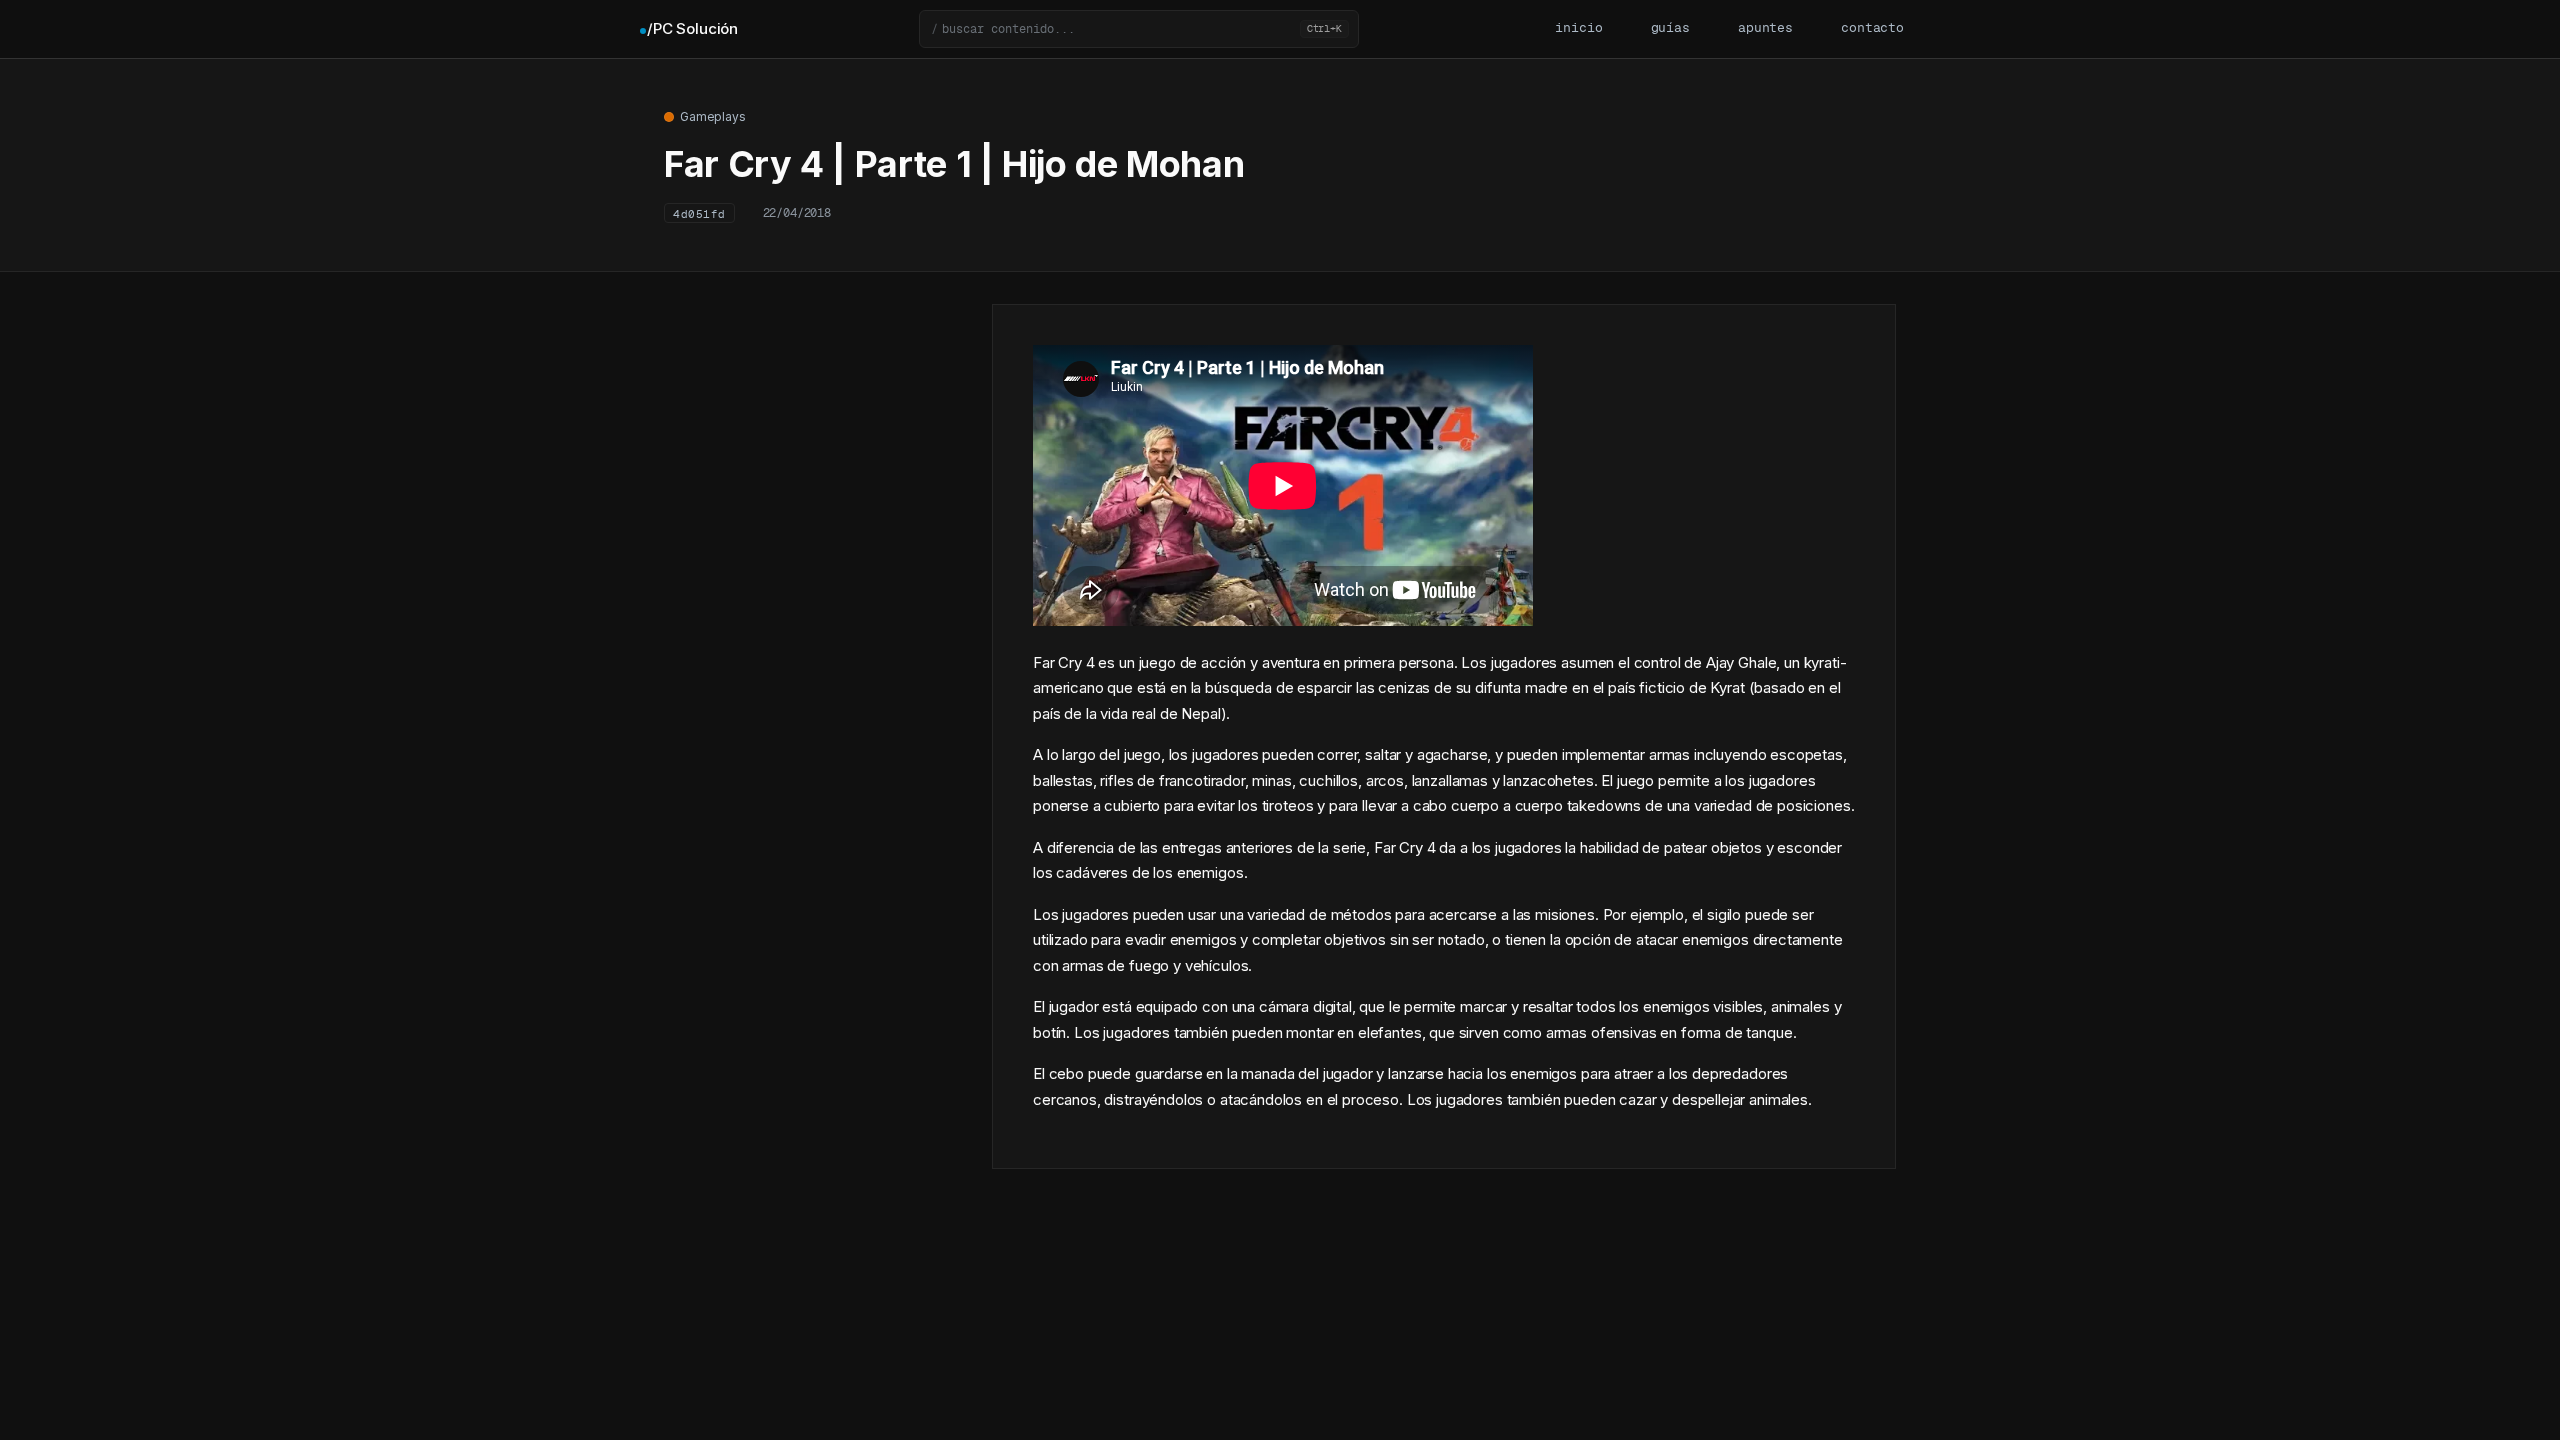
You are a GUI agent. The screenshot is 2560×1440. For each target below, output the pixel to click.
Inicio (1578, 28)
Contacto (1872, 28)
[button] (1139, 29)
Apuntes (1765, 28)
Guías (1670, 28)
